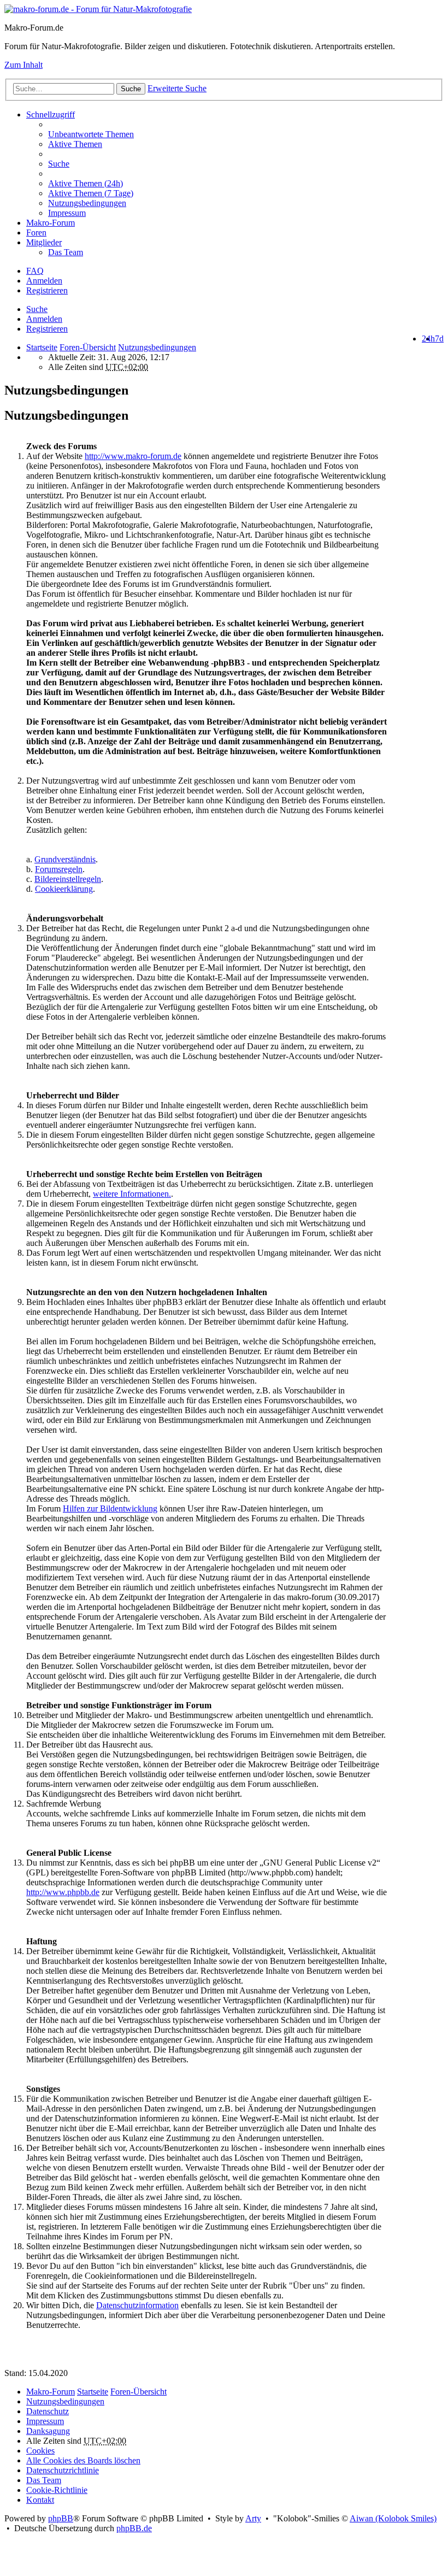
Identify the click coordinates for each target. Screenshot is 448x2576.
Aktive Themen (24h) (86, 183)
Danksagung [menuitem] (48, 2431)
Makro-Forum (51, 223)
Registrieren (47, 329)
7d (439, 339)
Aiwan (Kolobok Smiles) (393, 2518)
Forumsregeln (59, 869)
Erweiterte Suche (177, 88)
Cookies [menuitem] (40, 2451)
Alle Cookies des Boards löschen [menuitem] (83, 2460)
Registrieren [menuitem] (47, 290)
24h (428, 339)
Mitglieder (44, 242)
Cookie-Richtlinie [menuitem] (57, 2490)
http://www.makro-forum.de (133, 456)
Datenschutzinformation (137, 2305)
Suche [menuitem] (59, 164)
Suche (131, 89)
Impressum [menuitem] (67, 213)
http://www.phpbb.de (63, 1892)
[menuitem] (246, 184)
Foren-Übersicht (138, 2392)
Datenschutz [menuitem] (48, 2411)
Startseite (42, 347)
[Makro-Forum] (98, 9)
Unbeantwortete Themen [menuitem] (91, 134)
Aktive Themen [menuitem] (75, 144)
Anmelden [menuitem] (44, 281)
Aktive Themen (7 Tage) (91, 193)
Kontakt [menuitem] (40, 2500)
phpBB (61, 2518)
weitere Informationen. (132, 1194)
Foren (36, 233)
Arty (253, 2518)
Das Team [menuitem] (66, 252)
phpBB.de (134, 2528)
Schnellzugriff (51, 114)
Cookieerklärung (64, 889)
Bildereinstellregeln (68, 879)
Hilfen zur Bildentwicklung (110, 1508)
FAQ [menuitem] (35, 271)
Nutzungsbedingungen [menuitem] (87, 203)
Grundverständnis (65, 859)
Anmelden (44, 319)
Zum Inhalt (23, 65)
